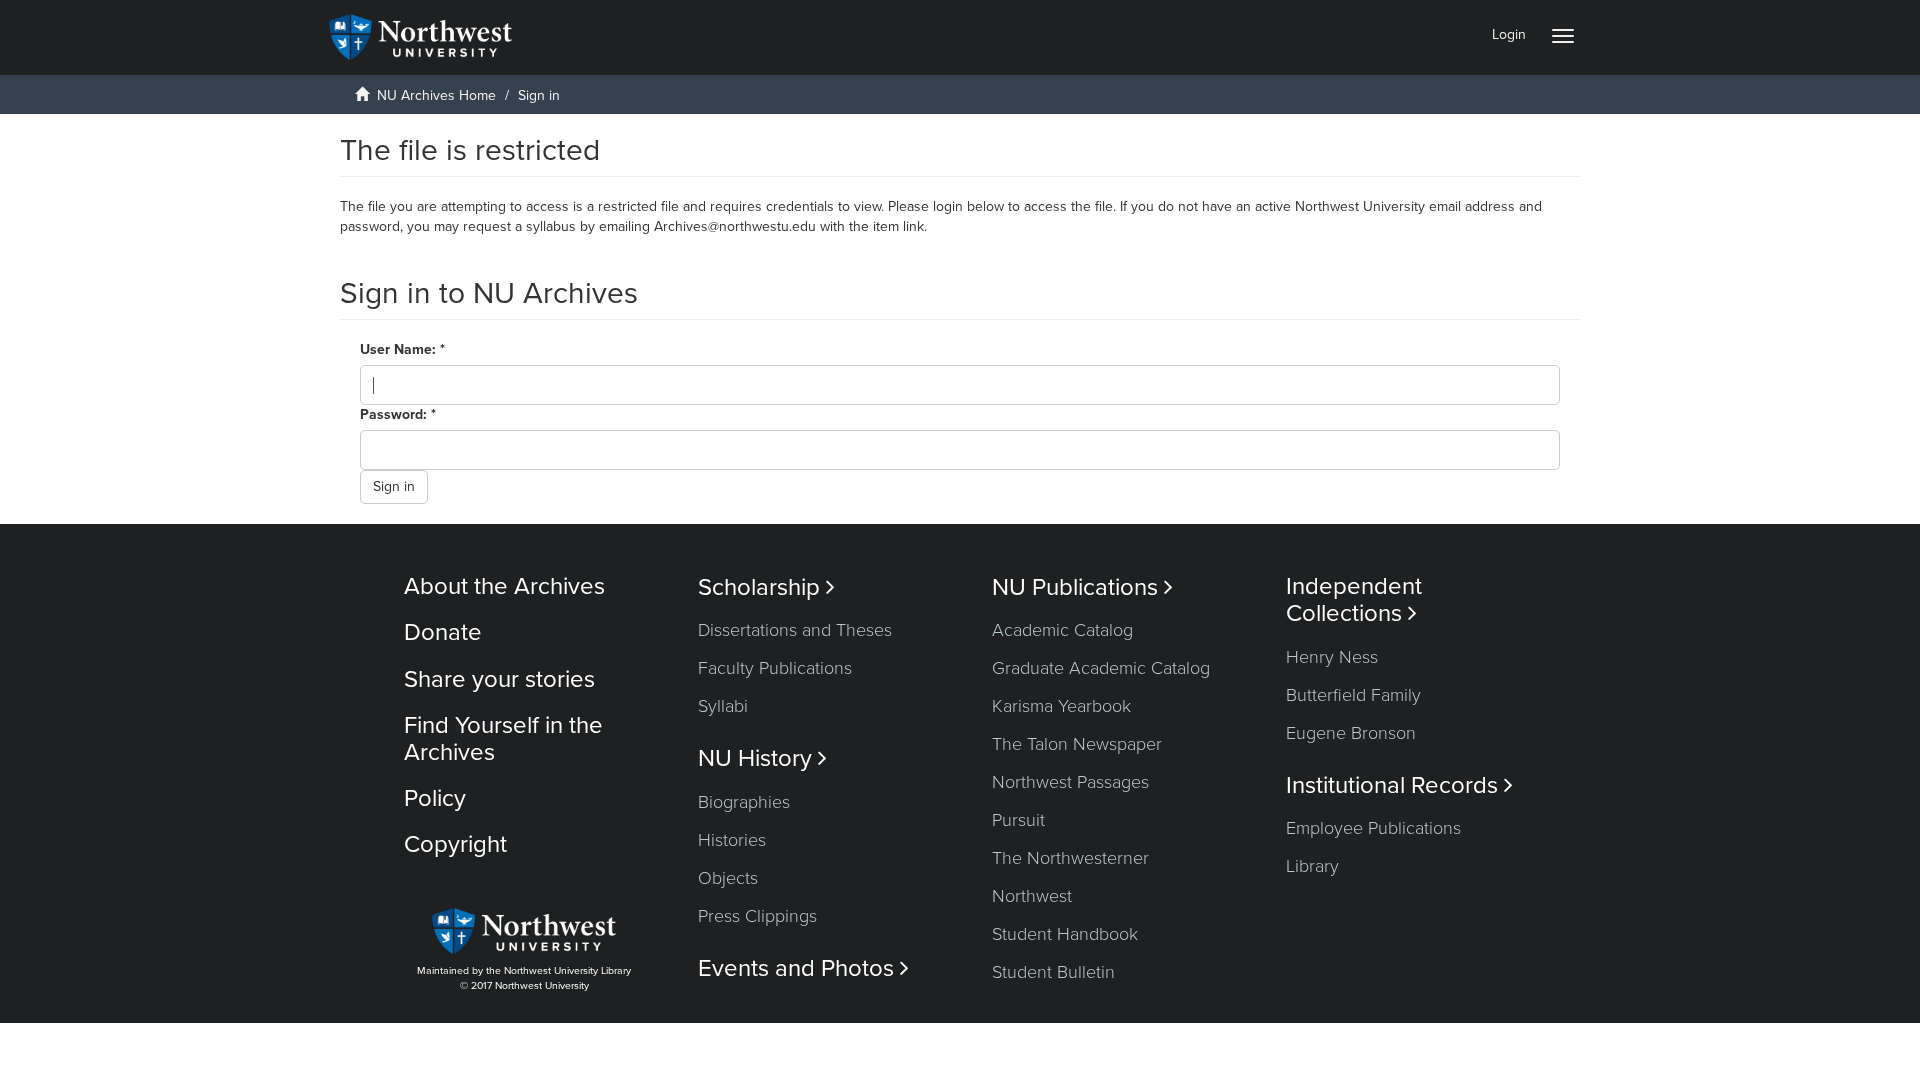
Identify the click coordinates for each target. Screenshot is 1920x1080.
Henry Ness (1332, 657)
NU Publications (1082, 587)
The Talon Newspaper (1077, 744)
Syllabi (723, 706)
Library (1312, 866)
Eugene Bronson (1351, 733)
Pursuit (1018, 820)
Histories (732, 840)
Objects (728, 878)
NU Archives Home (436, 95)
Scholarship (766, 587)
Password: (395, 414)
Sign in (394, 486)
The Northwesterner (1070, 858)
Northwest (1032, 896)
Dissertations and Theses (795, 630)
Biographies (744, 802)
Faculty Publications (775, 668)
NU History (762, 758)
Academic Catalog (1062, 630)
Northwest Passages (1070, 782)
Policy (435, 798)
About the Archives (504, 586)
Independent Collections (1354, 600)
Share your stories (499, 679)
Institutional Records (1399, 785)
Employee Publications (1373, 828)
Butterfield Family (1353, 695)
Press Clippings (757, 916)
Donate (443, 632)
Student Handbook (1065, 934)
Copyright (455, 844)
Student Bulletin (1053, 972)
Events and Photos (803, 968)
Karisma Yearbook (1061, 706)
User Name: (400, 349)
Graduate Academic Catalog (1101, 668)
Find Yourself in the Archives (503, 738)
